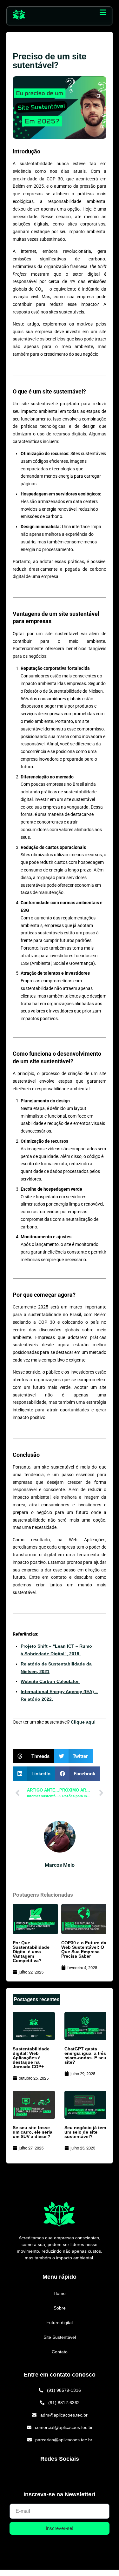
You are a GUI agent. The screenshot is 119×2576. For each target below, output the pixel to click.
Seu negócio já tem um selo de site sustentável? (85, 2132)
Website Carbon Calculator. (50, 1681)
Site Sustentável (60, 2337)
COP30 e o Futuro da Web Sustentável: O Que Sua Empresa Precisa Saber (84, 1949)
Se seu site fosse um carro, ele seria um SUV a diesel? (33, 2132)
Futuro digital (60, 2323)
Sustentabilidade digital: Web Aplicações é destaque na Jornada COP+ (31, 2058)
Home (60, 2293)
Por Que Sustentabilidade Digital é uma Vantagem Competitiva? (31, 1952)
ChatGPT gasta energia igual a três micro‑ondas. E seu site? (85, 2055)
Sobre (60, 2308)
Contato (60, 2352)
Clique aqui (83, 1722)
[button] (102, 12)
